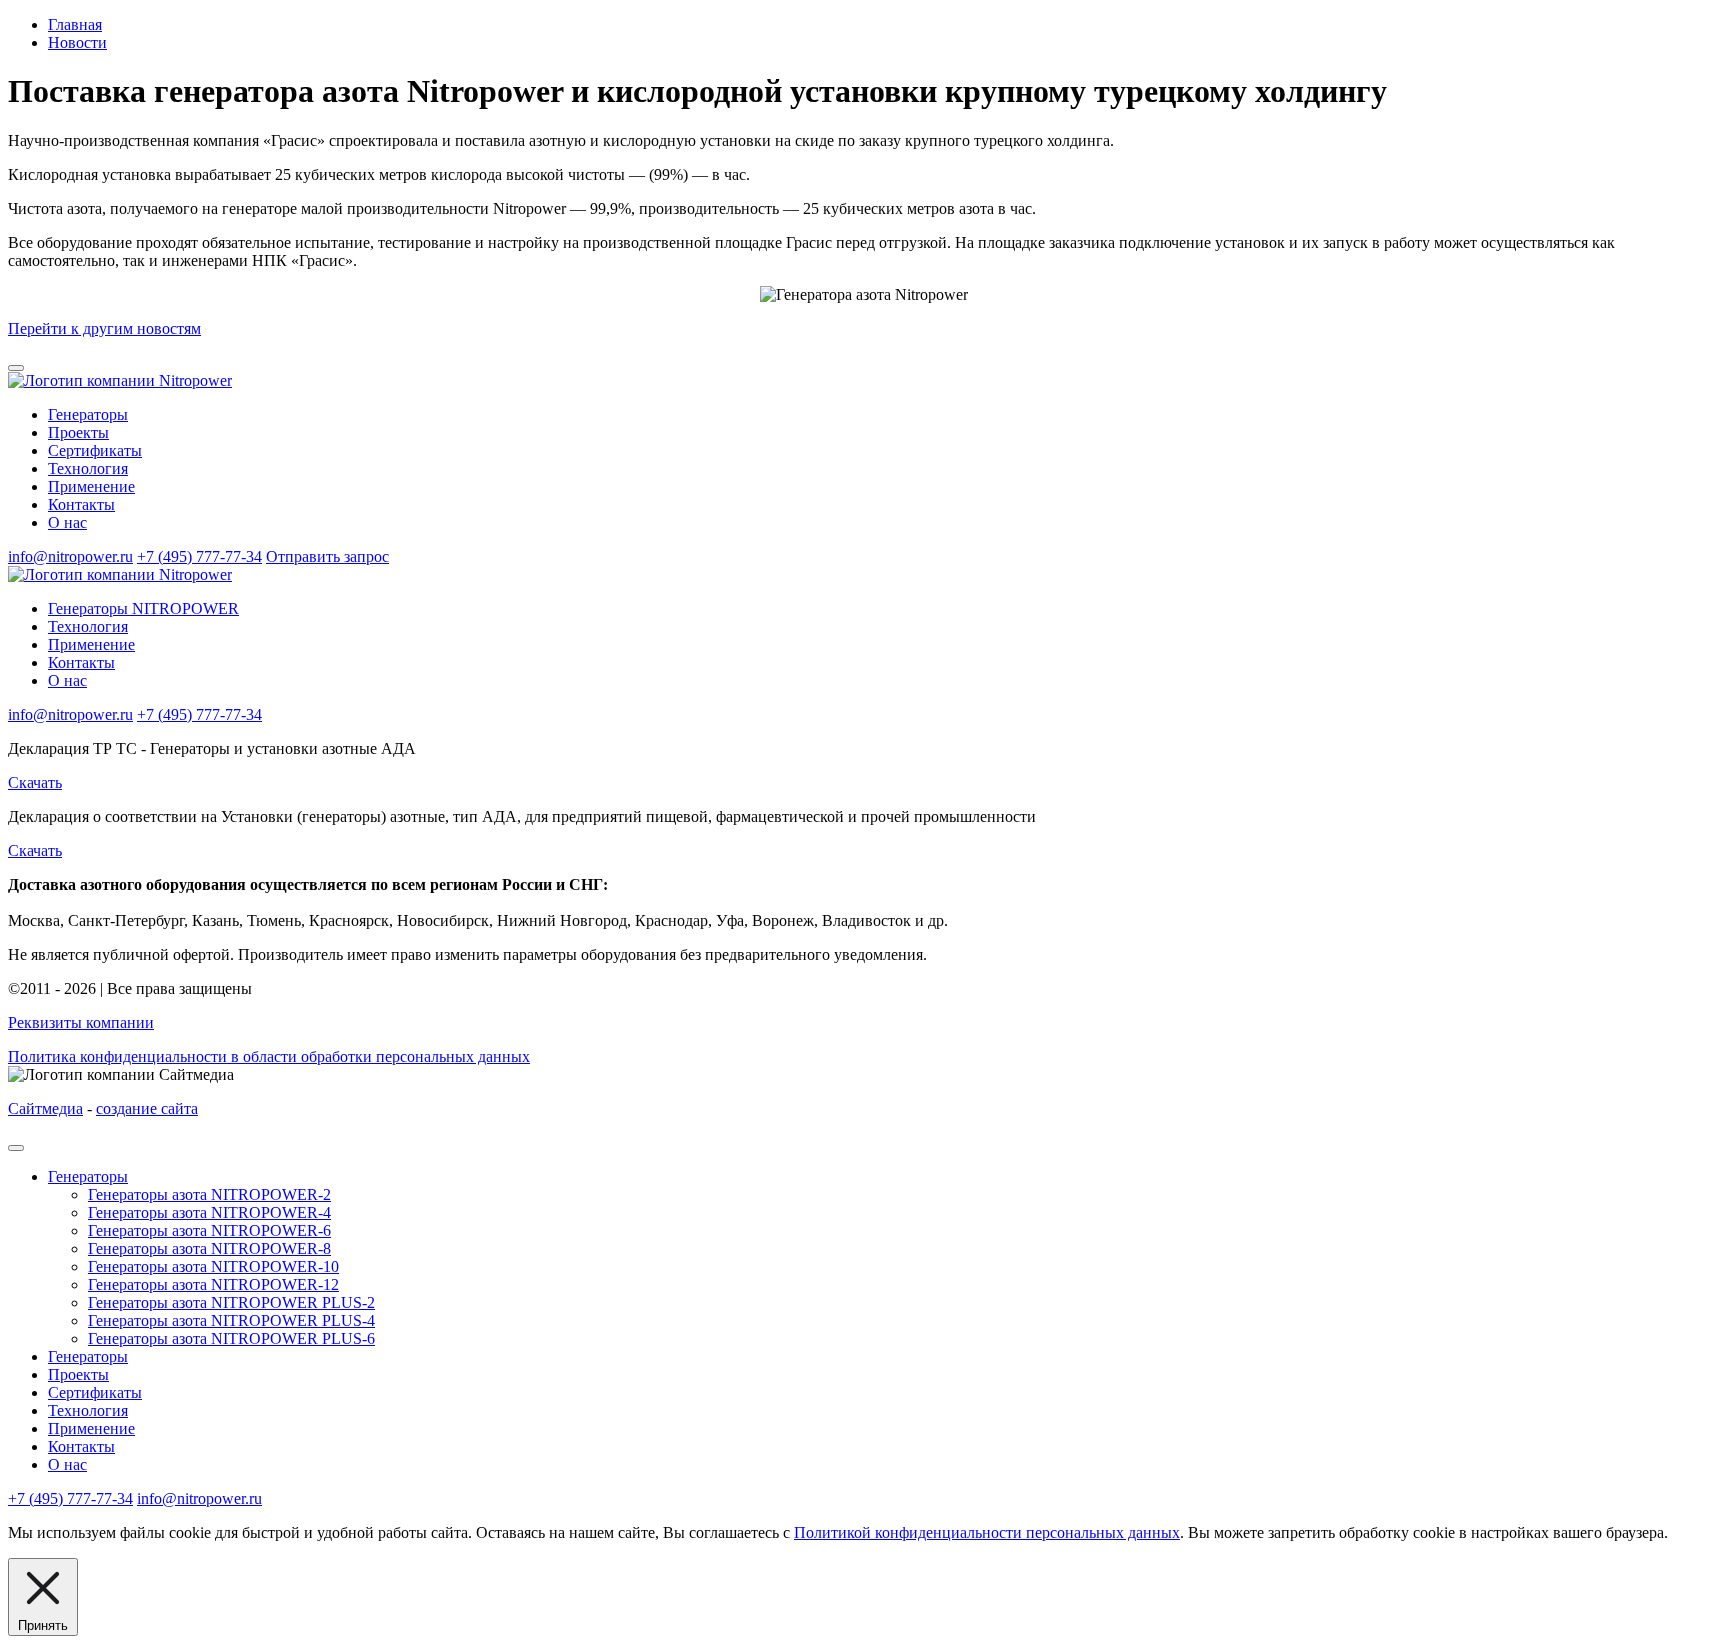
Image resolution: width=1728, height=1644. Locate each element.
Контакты (81, 504)
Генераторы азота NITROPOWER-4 (209, 1212)
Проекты (78, 432)
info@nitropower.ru (70, 556)
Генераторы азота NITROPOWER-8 (209, 1248)
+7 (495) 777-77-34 (199, 556)
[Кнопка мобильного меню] (16, 368)
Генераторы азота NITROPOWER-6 (209, 1230)
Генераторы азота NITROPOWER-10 (213, 1266)
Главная (75, 24)
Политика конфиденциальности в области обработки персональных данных (269, 1056)
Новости (77, 42)
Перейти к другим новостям (104, 328)
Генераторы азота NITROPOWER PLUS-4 (231, 1320)
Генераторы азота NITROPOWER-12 (213, 1284)
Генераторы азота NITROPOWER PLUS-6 (231, 1338)
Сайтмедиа (45, 1108)
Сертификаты (95, 450)
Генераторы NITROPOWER (143, 608)
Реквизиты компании (81, 1022)
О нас (67, 522)
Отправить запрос (327, 556)
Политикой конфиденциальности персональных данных (987, 1532)
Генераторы (88, 414)
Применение (91, 486)
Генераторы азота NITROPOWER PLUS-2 (231, 1302)
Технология (88, 468)
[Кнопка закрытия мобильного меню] (16, 1148)
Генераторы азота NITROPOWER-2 (209, 1194)
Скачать (35, 782)
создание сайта (147, 1108)
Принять (43, 1625)
